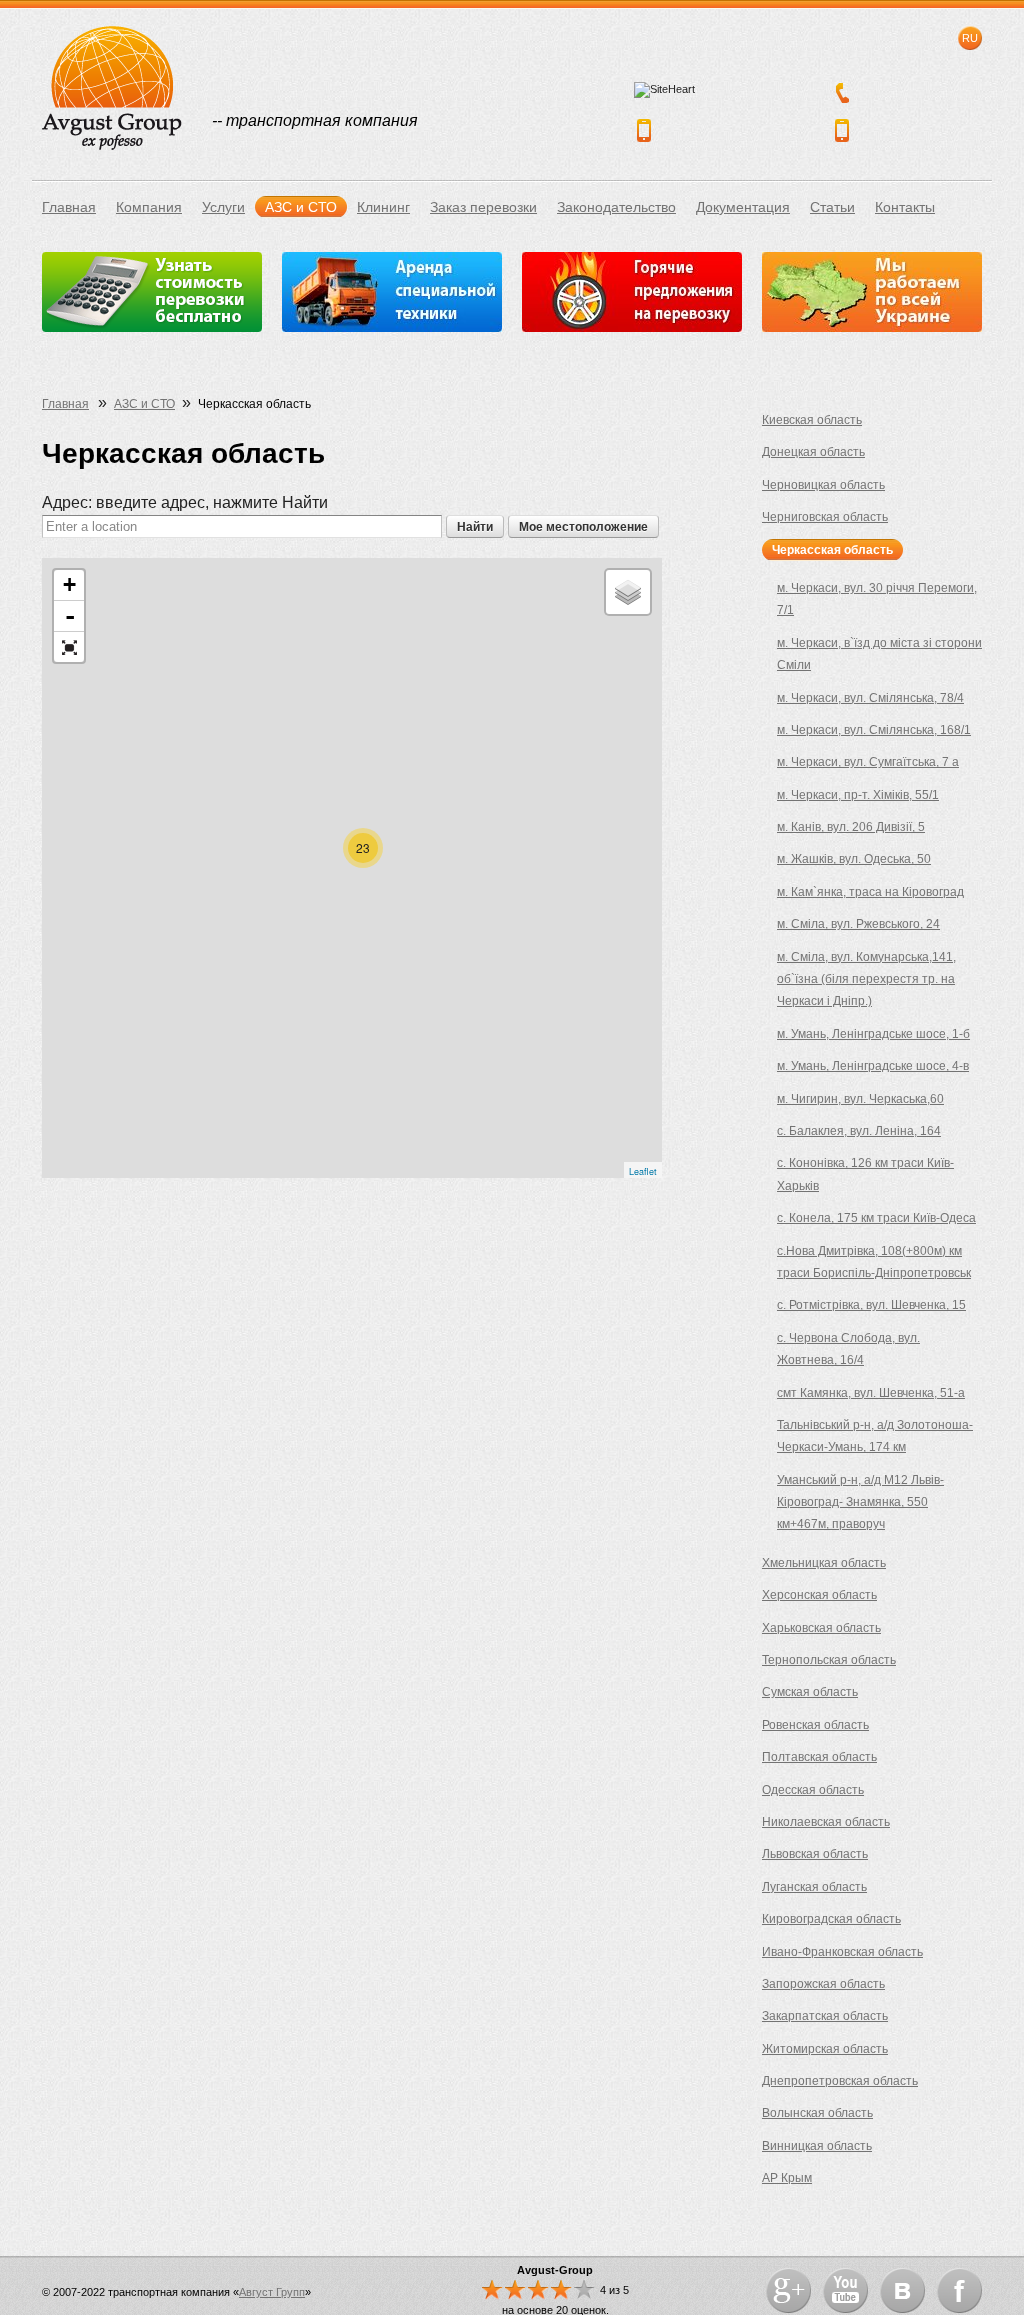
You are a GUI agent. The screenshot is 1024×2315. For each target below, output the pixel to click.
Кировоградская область (831, 1919)
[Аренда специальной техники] (392, 292)
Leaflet (643, 1171)
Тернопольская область (829, 1660)
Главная (69, 207)
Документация (743, 207)
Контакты (905, 207)
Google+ (788, 2290)
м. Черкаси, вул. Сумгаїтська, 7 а (868, 762)
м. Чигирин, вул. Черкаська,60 (860, 1099)
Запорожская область (823, 1984)
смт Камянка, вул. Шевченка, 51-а (871, 1393)
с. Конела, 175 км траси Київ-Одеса (876, 1218)
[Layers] (628, 592)
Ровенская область (815, 1725)
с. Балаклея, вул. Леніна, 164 (859, 1131)
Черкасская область (832, 550)
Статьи (832, 207)
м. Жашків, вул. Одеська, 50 (854, 859)
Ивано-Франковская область (842, 1952)
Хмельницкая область (824, 1563)
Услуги (223, 207)
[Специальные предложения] (632, 292)
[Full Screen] (69, 647)
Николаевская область (826, 1822)
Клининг (383, 207)
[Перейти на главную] (112, 88)
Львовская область (815, 1854)
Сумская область (810, 1692)
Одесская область (813, 1790)
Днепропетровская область (840, 2081)
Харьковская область (821, 1628)
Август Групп (272, 2292)
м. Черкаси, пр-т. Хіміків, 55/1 (858, 795)
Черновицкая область (823, 485)
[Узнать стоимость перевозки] (152, 292)
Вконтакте (902, 2290)
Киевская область (812, 420)
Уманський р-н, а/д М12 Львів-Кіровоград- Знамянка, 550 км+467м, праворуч (860, 1502)
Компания (149, 207)
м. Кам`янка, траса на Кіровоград (870, 892)
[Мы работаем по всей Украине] (872, 292)
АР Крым (787, 2178)
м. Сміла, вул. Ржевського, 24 (858, 924)
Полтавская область (819, 1757)
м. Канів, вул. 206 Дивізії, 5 (851, 827)
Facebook (959, 2290)
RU (970, 38)
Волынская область (817, 2113)
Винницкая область (817, 2146)
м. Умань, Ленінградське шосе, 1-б (873, 1034)
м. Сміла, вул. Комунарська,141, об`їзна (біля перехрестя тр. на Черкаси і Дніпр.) (866, 979)
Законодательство (616, 207)
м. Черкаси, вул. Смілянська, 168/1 (874, 730)
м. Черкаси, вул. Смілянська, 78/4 (870, 698)
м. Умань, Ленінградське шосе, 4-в (873, 1066)
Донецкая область (813, 452)
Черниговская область (825, 517)
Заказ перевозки (483, 207)
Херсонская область (819, 1595)
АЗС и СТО (301, 207)
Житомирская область (825, 2049)
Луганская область (814, 1887)
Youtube (845, 2290)
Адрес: (185, 502)
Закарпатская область (825, 2016)
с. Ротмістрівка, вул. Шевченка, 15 (871, 1305)
